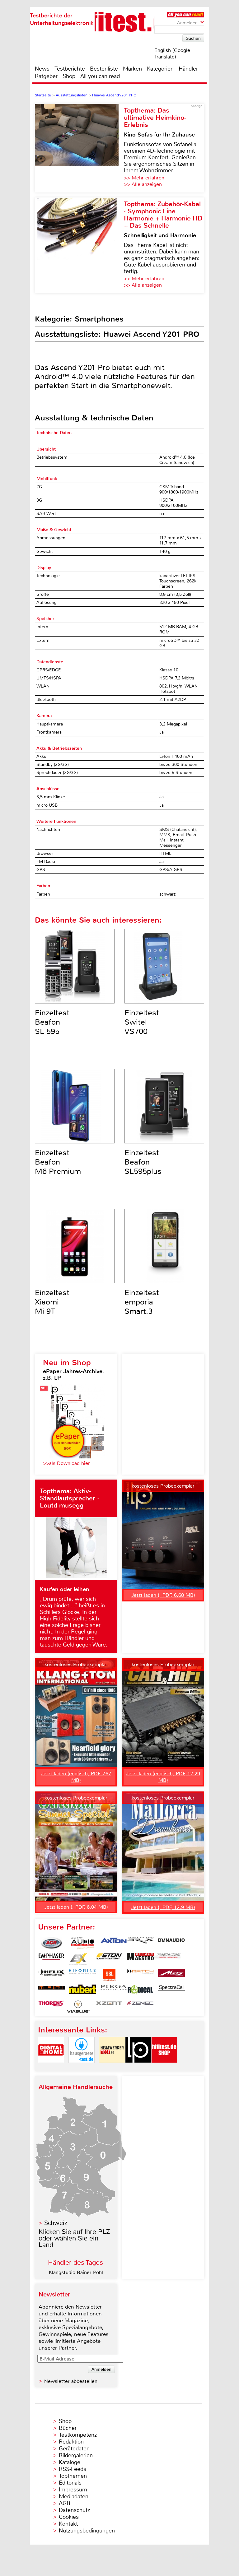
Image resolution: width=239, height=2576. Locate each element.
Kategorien (160, 69)
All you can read (100, 76)
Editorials (70, 2483)
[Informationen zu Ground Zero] (167, 1959)
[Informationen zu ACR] (51, 1943)
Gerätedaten (74, 2449)
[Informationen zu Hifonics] (82, 1975)
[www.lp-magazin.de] (138, 2068)
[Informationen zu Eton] (109, 1959)
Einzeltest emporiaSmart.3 (142, 1302)
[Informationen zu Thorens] (51, 2007)
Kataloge (70, 2462)
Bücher (68, 2428)
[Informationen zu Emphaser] (51, 1959)
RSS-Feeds (73, 2469)
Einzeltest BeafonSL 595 (52, 1022)
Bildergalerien (76, 2455)
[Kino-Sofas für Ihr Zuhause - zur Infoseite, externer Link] (79, 148)
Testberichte (70, 69)
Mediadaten (74, 2496)
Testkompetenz (78, 2435)
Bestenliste (104, 69)
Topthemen (73, 2476)
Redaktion (71, 2442)
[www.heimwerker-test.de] (112, 2068)
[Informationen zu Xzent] (109, 2007)
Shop (69, 76)
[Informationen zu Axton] (114, 1943)
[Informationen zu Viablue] (78, 2007)
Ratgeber (46, 76)
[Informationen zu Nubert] (82, 1991)
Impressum (73, 2490)
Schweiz (56, 2223)
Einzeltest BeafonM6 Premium (58, 1162)
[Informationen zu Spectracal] (171, 1991)
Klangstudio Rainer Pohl (76, 2272)
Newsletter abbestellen (71, 2381)
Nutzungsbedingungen (87, 2531)
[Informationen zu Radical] (140, 1991)
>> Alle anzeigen (143, 184)
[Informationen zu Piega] (114, 1991)
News (42, 69)
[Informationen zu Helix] (51, 1975)
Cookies (69, 2517)
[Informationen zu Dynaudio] (171, 1943)
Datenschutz (74, 2510)
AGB (65, 2503)
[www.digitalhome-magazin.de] (51, 2068)
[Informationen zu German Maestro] (140, 1959)
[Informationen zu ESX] (78, 1959)
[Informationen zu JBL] (109, 1975)
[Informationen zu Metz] (171, 1975)
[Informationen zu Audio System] (82, 1943)
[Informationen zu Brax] (140, 1943)
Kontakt (68, 2524)
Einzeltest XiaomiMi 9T (52, 1302)
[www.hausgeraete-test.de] (82, 2068)
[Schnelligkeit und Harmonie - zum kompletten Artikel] (79, 245)
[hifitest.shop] (164, 2068)
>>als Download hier (66, 1463)
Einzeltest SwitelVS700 (142, 1022)
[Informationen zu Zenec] (140, 2007)
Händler (188, 69)
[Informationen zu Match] (140, 1975)
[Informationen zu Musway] (51, 1991)
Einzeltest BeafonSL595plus (143, 1162)
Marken (132, 69)
